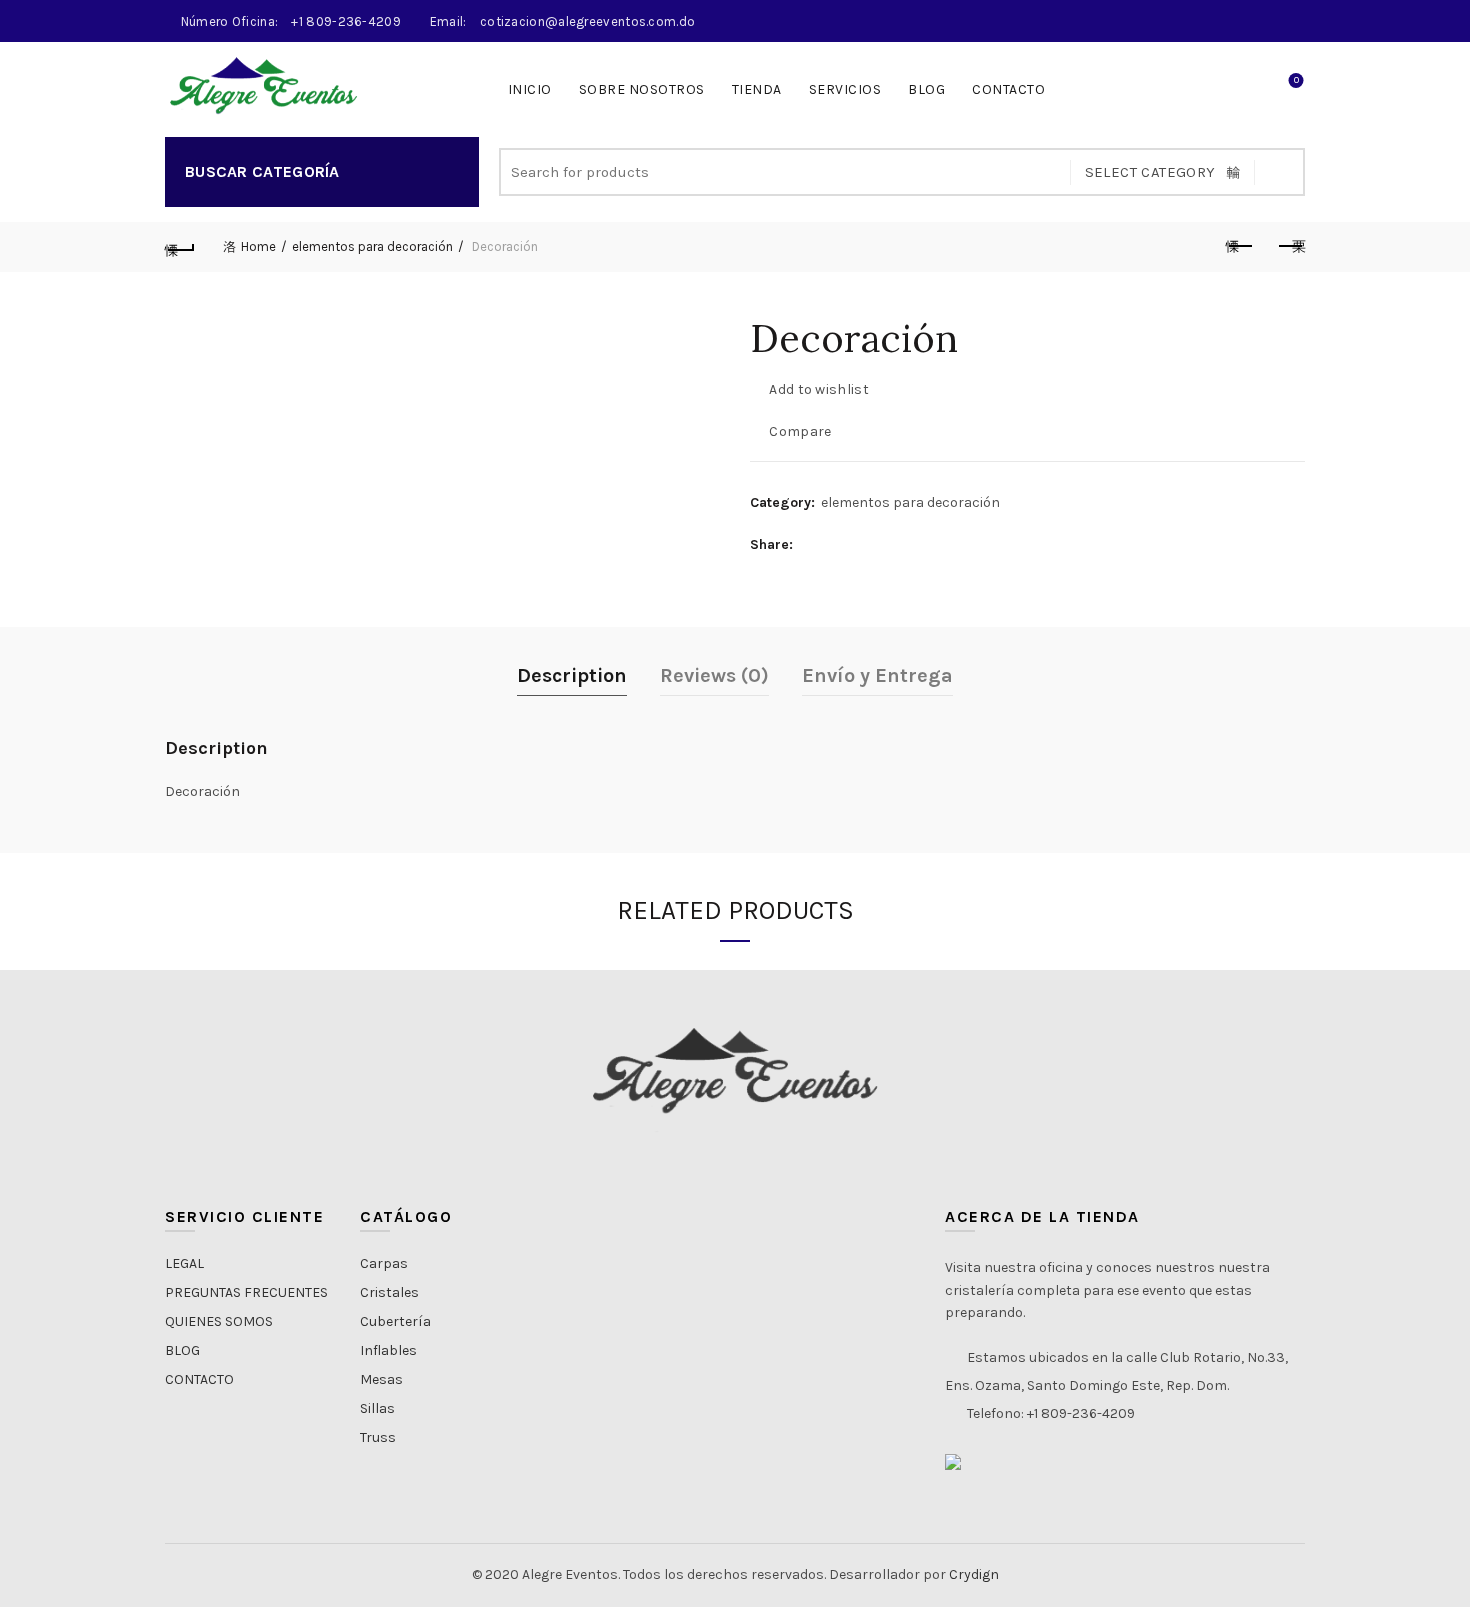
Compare (800, 431)
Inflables (388, 1350)
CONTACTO (1008, 89)
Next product (1290, 247)
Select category (1150, 172)
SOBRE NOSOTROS (642, 89)
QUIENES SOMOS (219, 1321)
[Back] (180, 247)
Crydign (974, 1574)
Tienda (757, 89)
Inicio (530, 89)
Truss (378, 1437)
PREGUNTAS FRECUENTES (246, 1292)
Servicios (845, 89)
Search (1280, 172)
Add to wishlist (819, 389)
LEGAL (184, 1263)
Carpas (384, 1263)
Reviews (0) (714, 675)
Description (572, 675)
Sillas (377, 1408)
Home (258, 246)
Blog (926, 89)
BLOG (182, 1350)
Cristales (389, 1292)
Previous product (1240, 247)
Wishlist (1296, 80)
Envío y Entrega (877, 675)
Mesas (381, 1379)
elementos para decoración (372, 246)
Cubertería (395, 1321)
